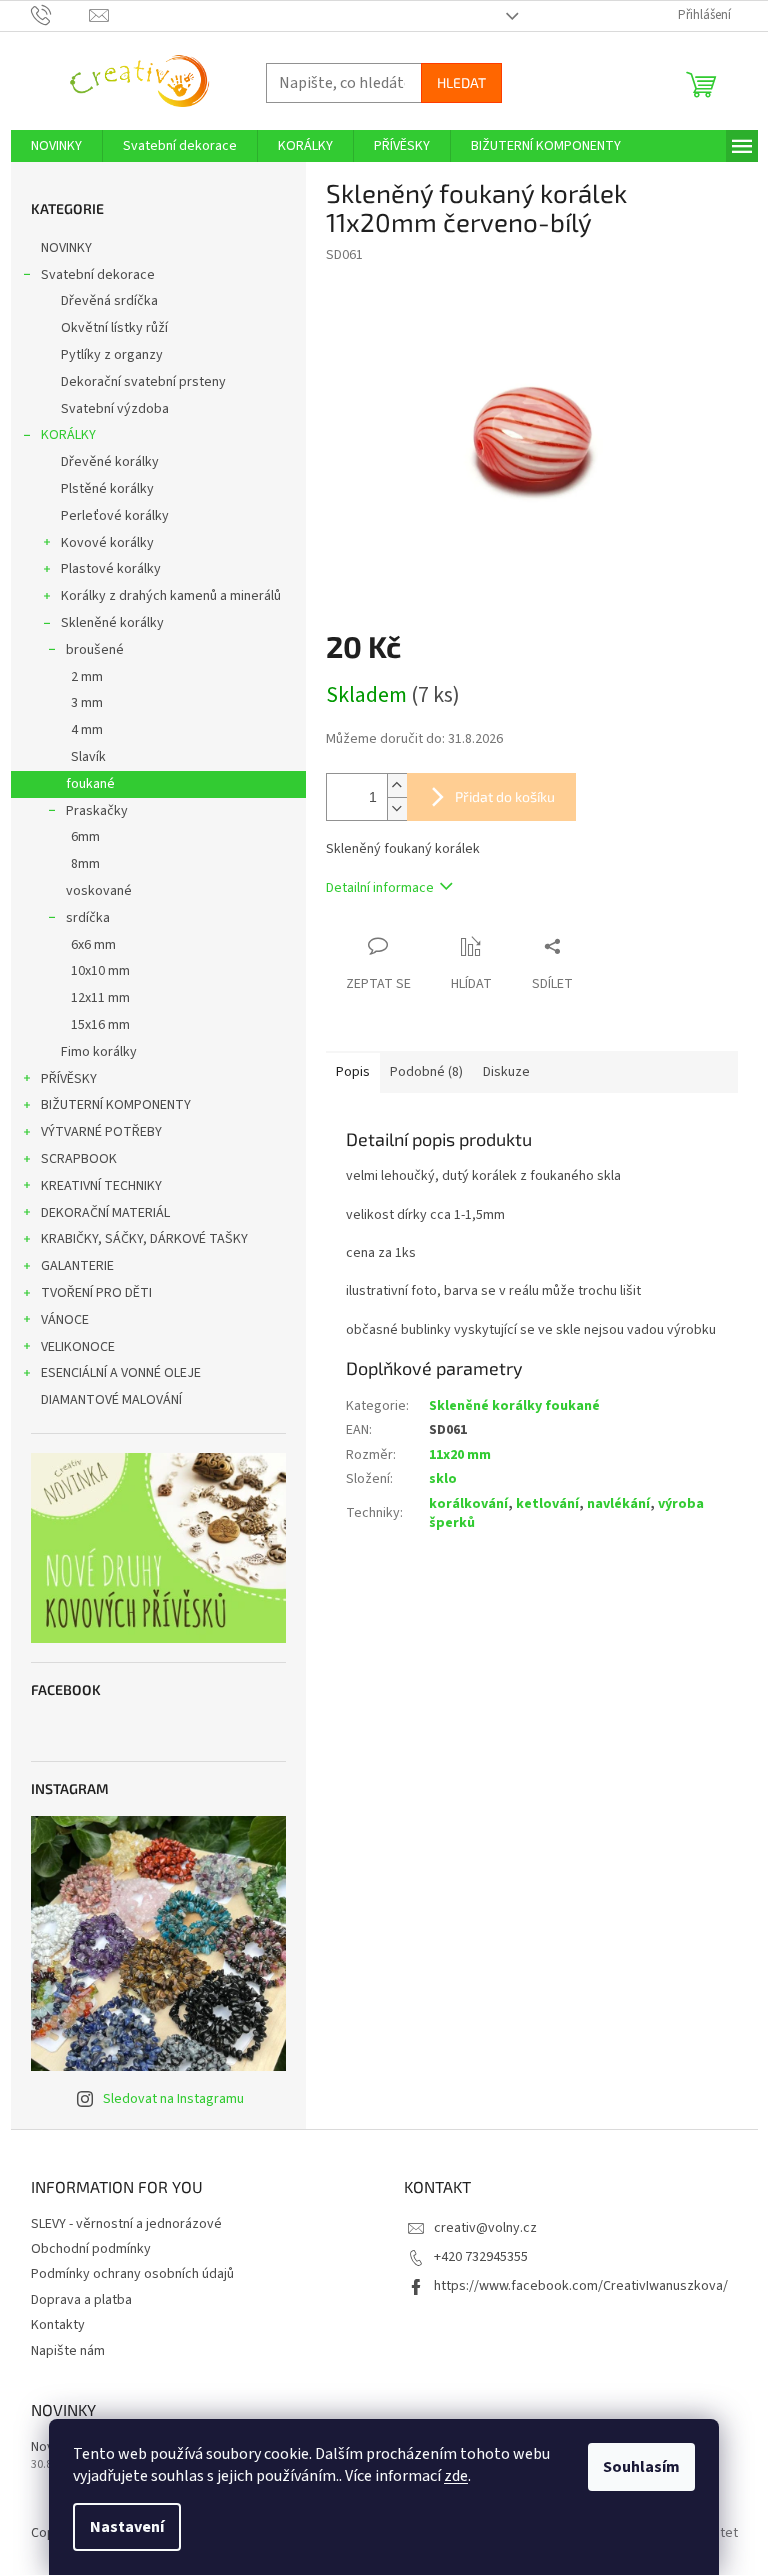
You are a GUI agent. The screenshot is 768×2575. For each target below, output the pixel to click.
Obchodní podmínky (91, 2249)
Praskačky (97, 811)
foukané (90, 784)
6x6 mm (93, 945)
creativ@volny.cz (485, 2228)
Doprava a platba (81, 2300)
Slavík (88, 757)
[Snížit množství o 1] (397, 808)
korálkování (468, 1504)
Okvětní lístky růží (114, 328)
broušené (95, 650)
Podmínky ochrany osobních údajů (132, 2274)
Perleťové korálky (115, 516)
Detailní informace (380, 888)
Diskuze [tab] (506, 1072)
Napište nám (68, 2351)
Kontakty (58, 2325)
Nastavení (127, 2527)
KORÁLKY (68, 435)
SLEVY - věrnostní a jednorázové (126, 2224)
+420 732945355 (481, 2257)
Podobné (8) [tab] (426, 1072)
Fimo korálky (99, 1052)
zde (456, 2476)
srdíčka (88, 918)
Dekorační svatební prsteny (143, 382)
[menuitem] (56, 146)
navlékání (618, 1504)
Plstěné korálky (107, 489)
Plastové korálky (111, 569)
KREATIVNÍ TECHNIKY (101, 1186)
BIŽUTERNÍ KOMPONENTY (116, 1105)
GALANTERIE (77, 1266)
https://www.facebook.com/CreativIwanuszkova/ (581, 2286)
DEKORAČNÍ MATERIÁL (105, 1213)
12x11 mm (100, 998)
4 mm (87, 730)
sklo (443, 1479)
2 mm (87, 677)
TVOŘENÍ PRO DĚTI (96, 1293)
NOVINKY (66, 248)
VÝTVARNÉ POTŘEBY (101, 1132)
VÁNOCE (65, 1320)
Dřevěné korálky (110, 462)
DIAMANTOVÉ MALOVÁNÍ (111, 1400)
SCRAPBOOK (79, 1159)
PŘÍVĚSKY (69, 1079)
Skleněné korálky (112, 623)
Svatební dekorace (98, 275)
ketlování (547, 1504)
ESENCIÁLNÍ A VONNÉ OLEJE (121, 1373)
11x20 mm (460, 1455)
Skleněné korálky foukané (514, 1406)
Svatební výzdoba (115, 409)
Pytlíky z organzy (112, 355)
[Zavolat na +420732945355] (60, 15)
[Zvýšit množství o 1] (397, 785)
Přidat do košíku (505, 796)
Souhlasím (641, 2467)
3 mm (87, 703)
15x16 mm (100, 1025)
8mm (85, 864)
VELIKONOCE (78, 1347)
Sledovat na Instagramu (173, 2099)
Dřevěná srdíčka (109, 301)
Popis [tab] (353, 1072)
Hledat (461, 82)
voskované (99, 891)
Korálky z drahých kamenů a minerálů (171, 596)
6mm (85, 837)
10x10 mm (100, 971)
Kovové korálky (107, 543)
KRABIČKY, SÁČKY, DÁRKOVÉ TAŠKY (144, 1239)
